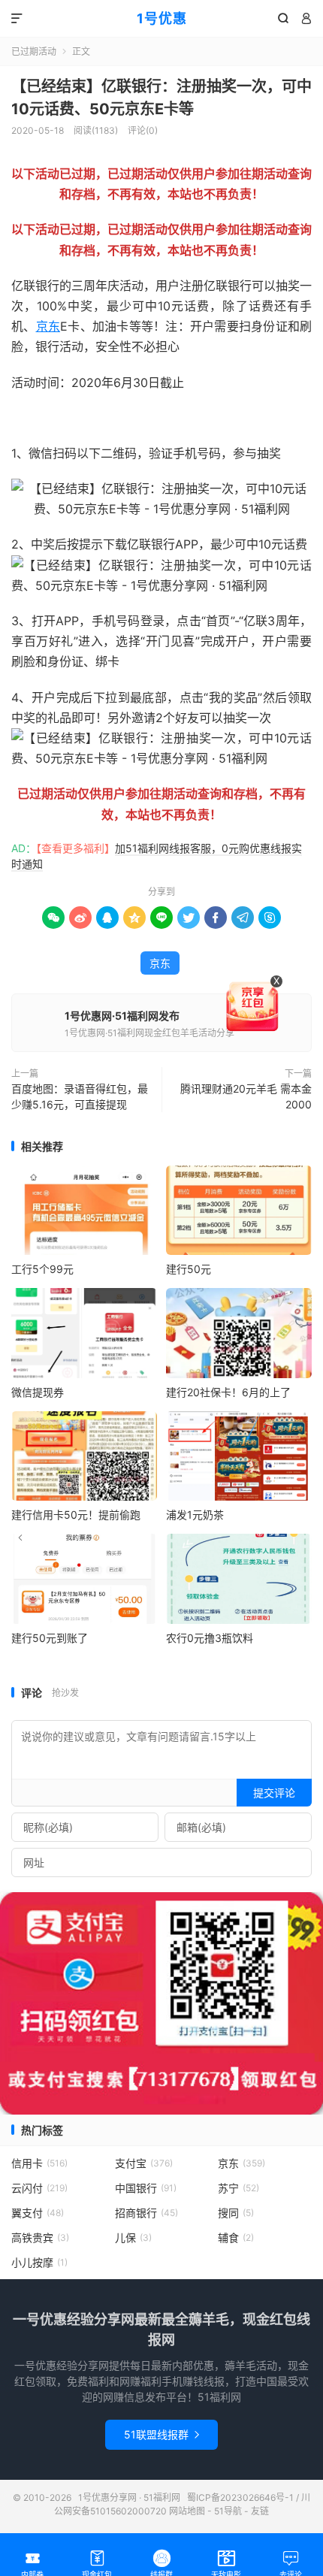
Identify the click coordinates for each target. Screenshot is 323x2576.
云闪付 (39, 2188)
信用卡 (39, 2163)
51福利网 (36, 418)
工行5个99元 (42, 1269)
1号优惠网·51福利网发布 (122, 1016)
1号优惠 (162, 18)
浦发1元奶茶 (195, 1515)
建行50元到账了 (50, 1638)
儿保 (133, 2237)
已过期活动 (34, 51)
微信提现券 (38, 1392)
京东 (48, 326)
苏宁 (238, 2188)
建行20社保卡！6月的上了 (228, 1392)
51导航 (228, 2511)
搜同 (236, 2213)
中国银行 (146, 2188)
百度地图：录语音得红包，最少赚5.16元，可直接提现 (80, 1096)
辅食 (236, 2237)
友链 (260, 2511)
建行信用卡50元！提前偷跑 (76, 1515)
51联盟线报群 (161, 2434)
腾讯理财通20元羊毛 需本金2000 (246, 1096)
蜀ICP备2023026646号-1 (240, 2497)
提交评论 (274, 1793)
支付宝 (144, 2163)
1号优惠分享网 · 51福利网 (129, 2497)
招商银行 (146, 2213)
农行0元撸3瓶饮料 (210, 1638)
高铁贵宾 (40, 2237)
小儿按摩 (39, 2262)
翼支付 (38, 2213)
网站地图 (187, 2511)
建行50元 (189, 1269)
